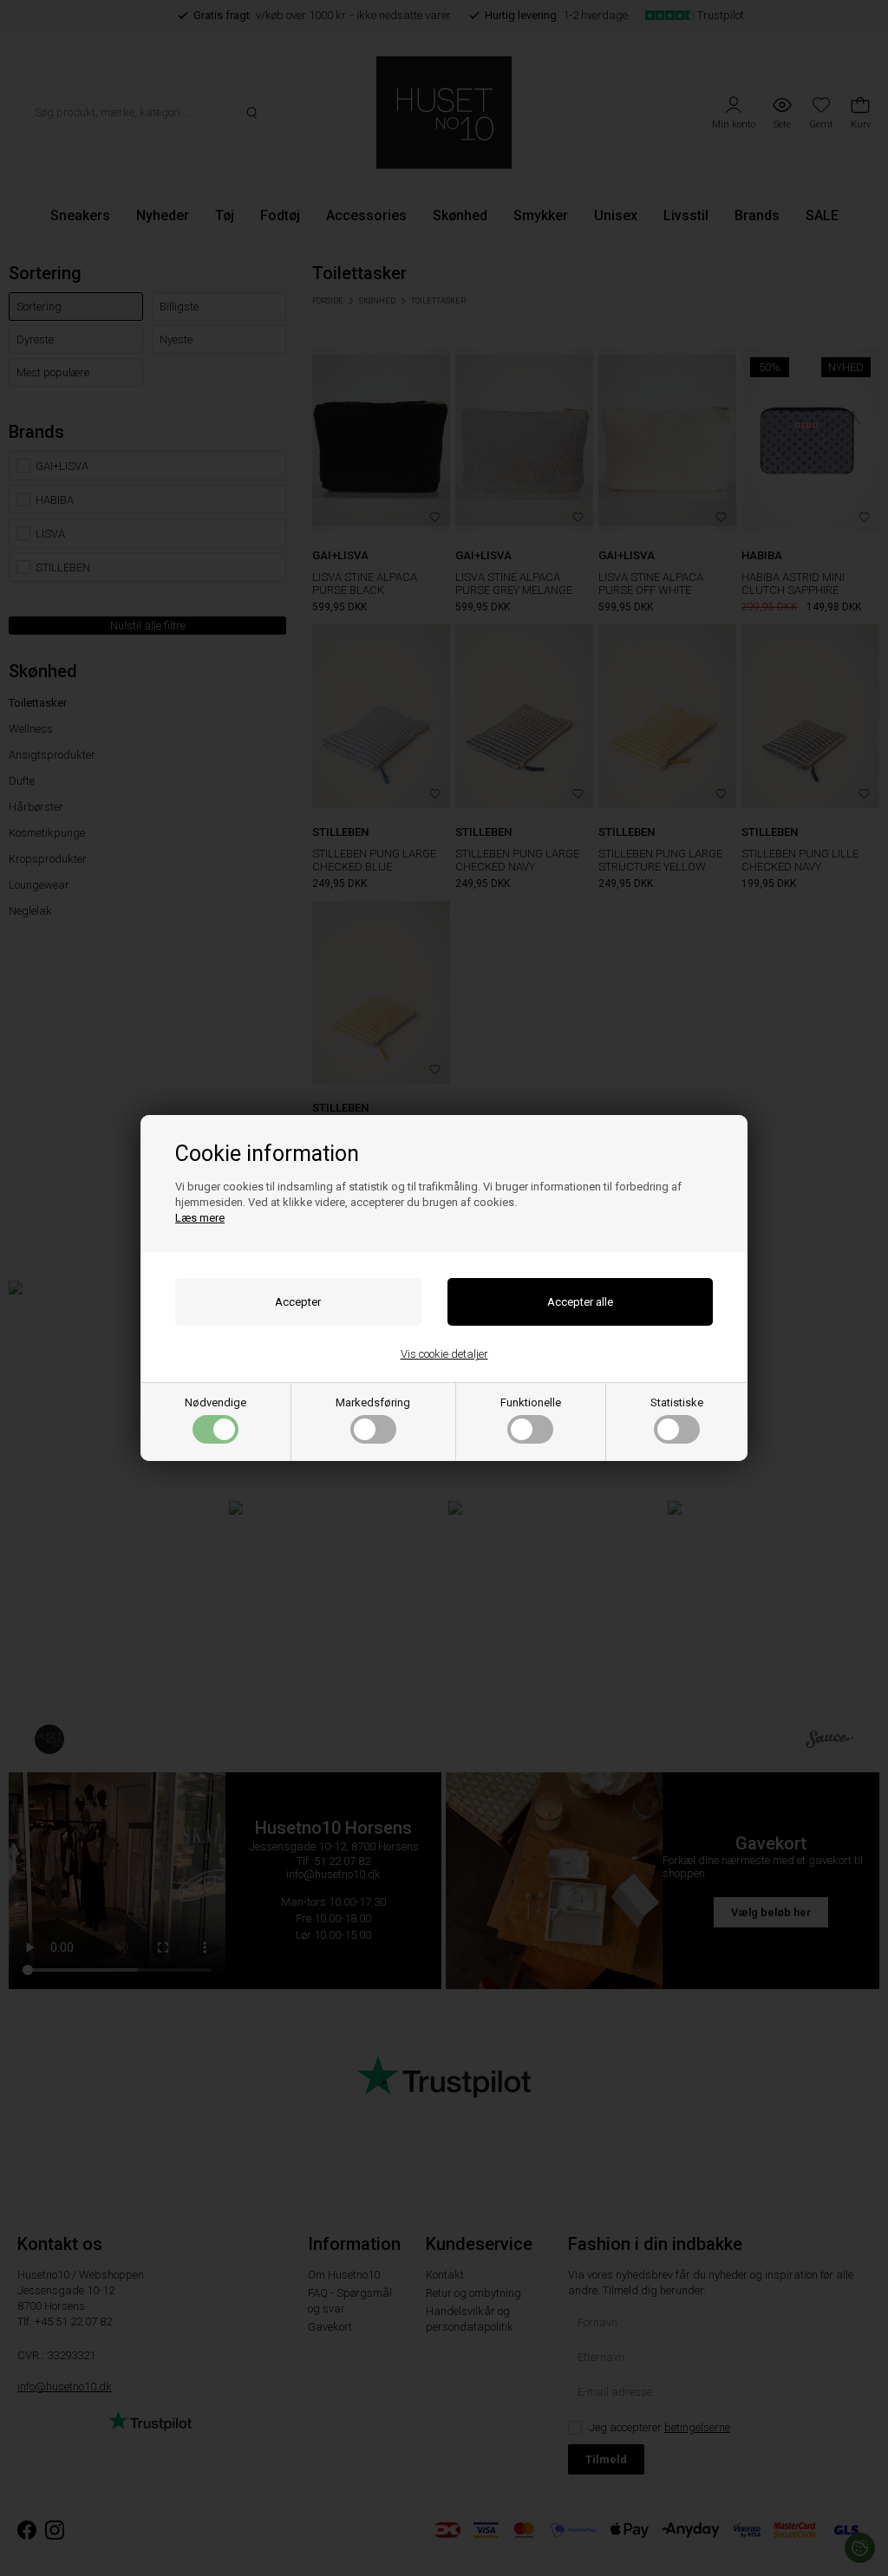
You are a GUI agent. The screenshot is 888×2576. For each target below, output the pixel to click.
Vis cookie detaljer (444, 1354)
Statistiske (677, 1402)
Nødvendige (215, 1402)
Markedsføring (373, 1402)
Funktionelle (531, 1402)
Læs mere (200, 1218)
